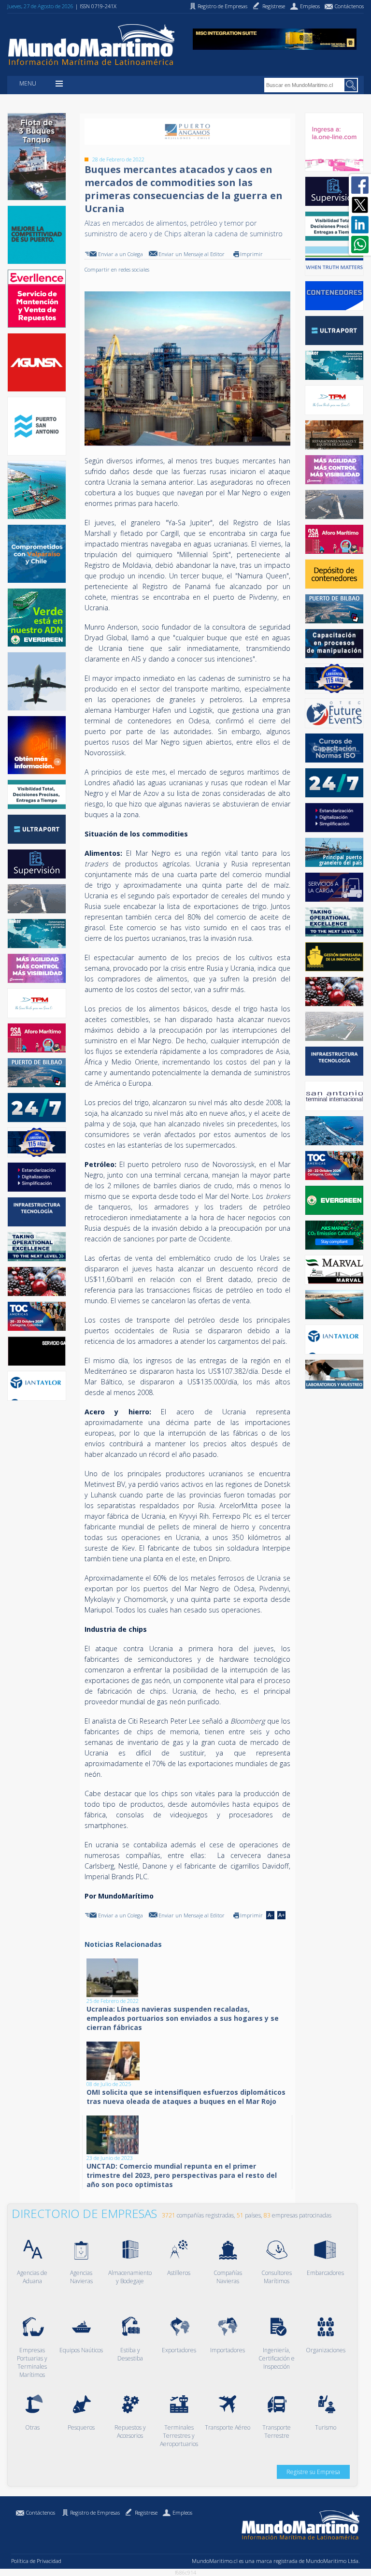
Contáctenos (41, 2512)
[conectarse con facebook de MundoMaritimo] (360, 185)
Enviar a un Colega (121, 254)
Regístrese (146, 2512)
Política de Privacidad (36, 2561)
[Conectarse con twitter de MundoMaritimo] (360, 205)
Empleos (182, 2512)
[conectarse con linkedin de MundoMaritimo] (360, 225)
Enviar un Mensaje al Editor (192, 254)
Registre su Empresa (313, 2472)
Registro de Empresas (95, 2512)
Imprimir (251, 254)
